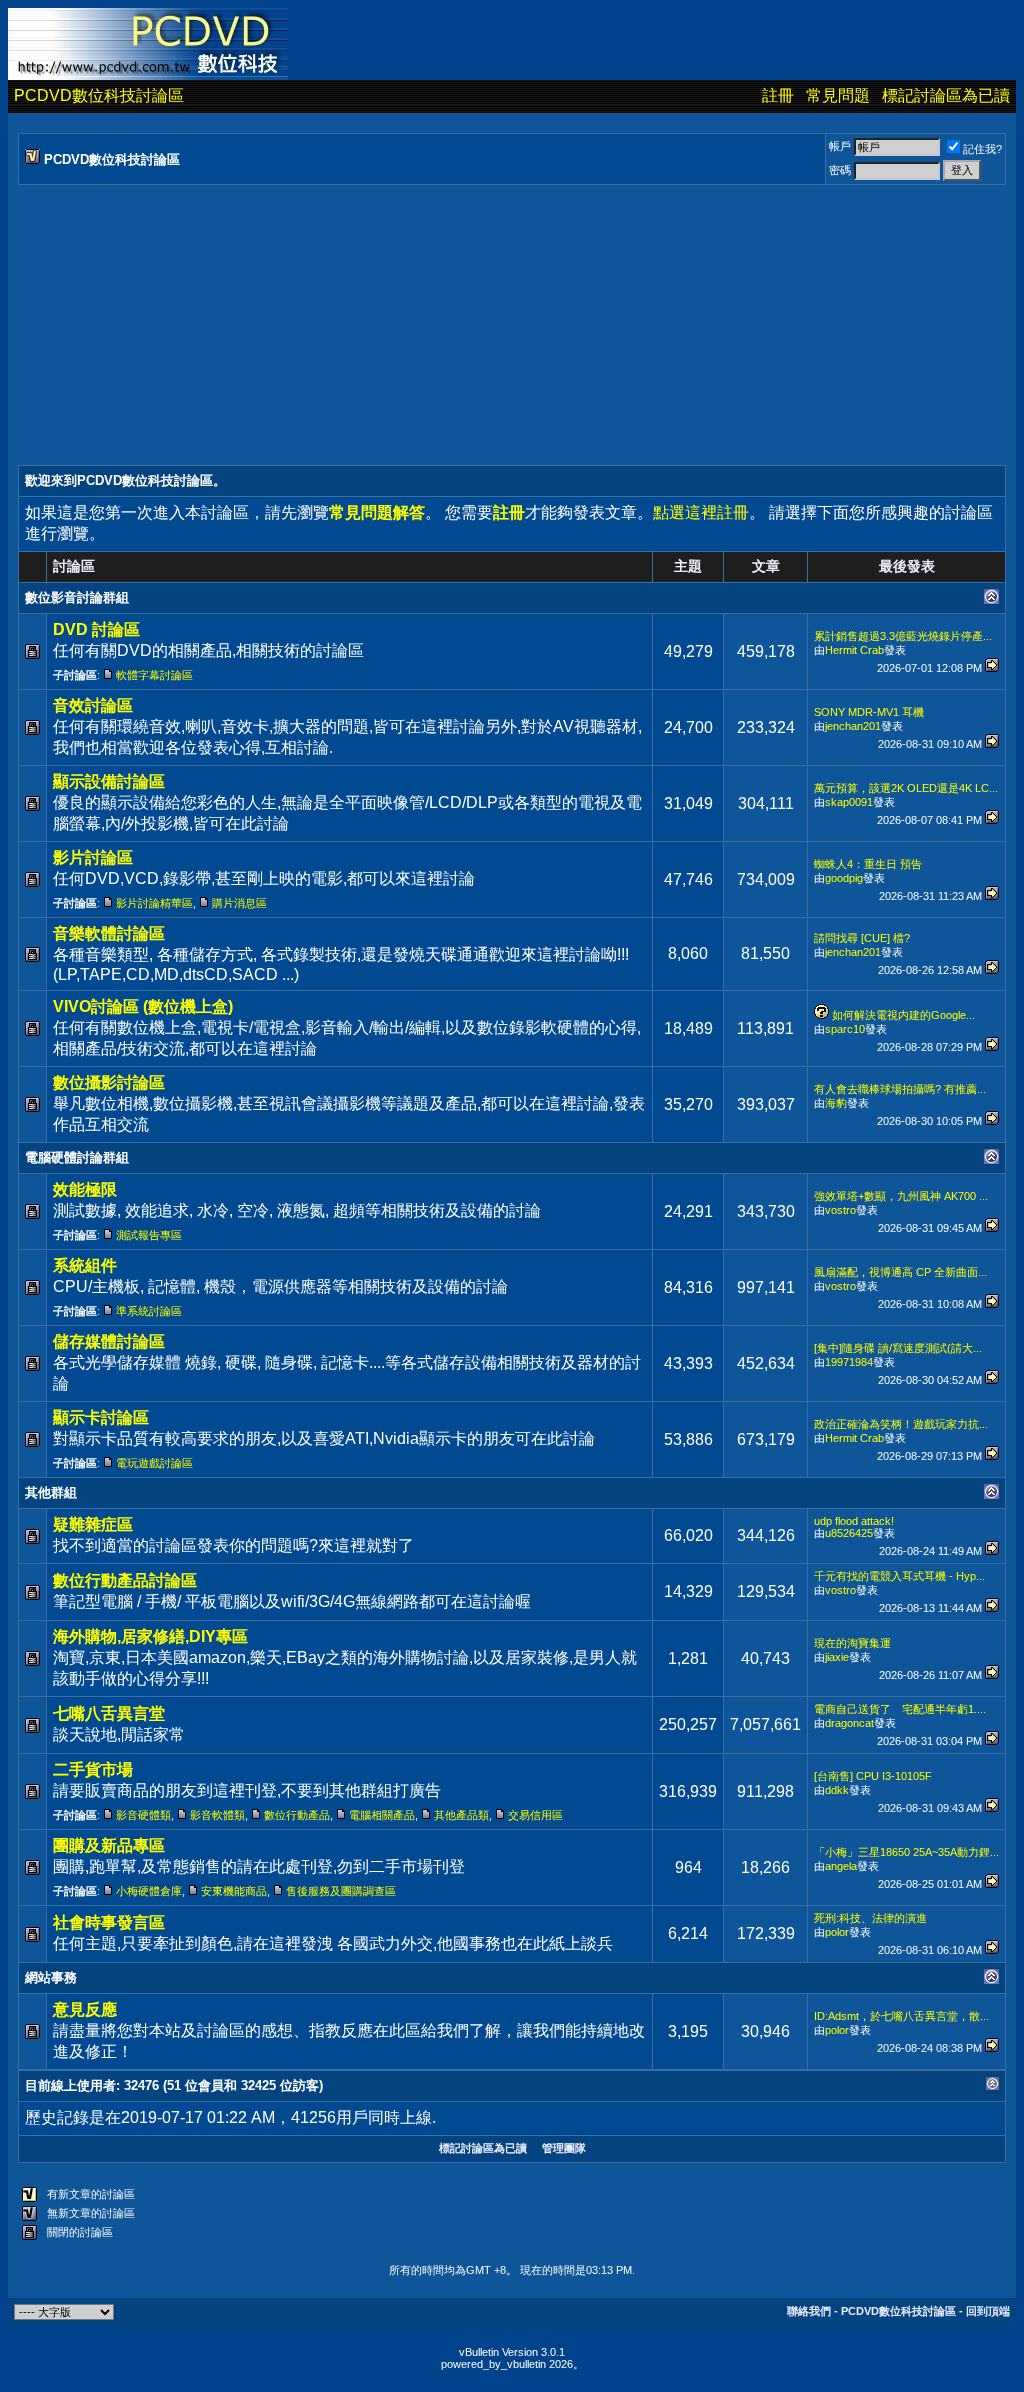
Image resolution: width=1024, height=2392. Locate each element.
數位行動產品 (297, 1815)
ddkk (837, 1790)
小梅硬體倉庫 (149, 1891)
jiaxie (837, 1657)
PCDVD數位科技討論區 (99, 95)
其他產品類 (461, 1815)
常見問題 (838, 95)
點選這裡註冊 (701, 512)
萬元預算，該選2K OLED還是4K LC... (906, 788)
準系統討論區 (149, 1311)
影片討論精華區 (154, 903)
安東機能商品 (234, 1891)
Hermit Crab (854, 650)
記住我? (982, 149)
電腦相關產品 (382, 1815)
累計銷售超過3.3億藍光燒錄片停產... (903, 636)
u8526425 (849, 1533)
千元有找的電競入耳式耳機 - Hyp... (899, 1576)
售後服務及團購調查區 (341, 1891)
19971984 (849, 1362)
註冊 (778, 95)
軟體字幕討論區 (154, 675)
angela (841, 1866)
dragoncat (849, 1723)
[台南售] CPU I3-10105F (873, 1776)
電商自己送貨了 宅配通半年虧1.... (900, 1709)
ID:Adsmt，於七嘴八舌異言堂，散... (901, 2016)
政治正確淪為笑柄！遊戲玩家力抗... (901, 1424)
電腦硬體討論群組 (77, 1157)
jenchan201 (853, 726)
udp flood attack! (854, 1521)
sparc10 (845, 1029)
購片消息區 (239, 903)
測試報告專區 (149, 1235)
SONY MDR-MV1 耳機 (869, 712)
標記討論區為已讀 (946, 95)
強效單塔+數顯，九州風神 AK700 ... (901, 1196)
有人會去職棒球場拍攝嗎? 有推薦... (900, 1089)
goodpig (844, 878)
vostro (840, 1210)
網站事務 (51, 1977)
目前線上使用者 (70, 2085)
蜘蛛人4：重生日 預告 (868, 864)
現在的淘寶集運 (852, 1643)
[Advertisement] (512, 325)
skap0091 (849, 802)
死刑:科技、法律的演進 (870, 1918)
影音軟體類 (217, 1815)
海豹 (836, 1103)
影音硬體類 (143, 1815)
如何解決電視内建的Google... (903, 1015)
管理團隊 (564, 2148)
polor (837, 1932)
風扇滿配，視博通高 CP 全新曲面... (900, 1272)
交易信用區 (535, 1815)
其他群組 (51, 1492)
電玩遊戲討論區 (154, 1463)
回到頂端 (988, 2311)
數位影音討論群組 (77, 597)
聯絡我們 (809, 2311)
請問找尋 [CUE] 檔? (862, 938)
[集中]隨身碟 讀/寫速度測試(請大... (898, 1348)
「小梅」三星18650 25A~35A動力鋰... (906, 1852)
